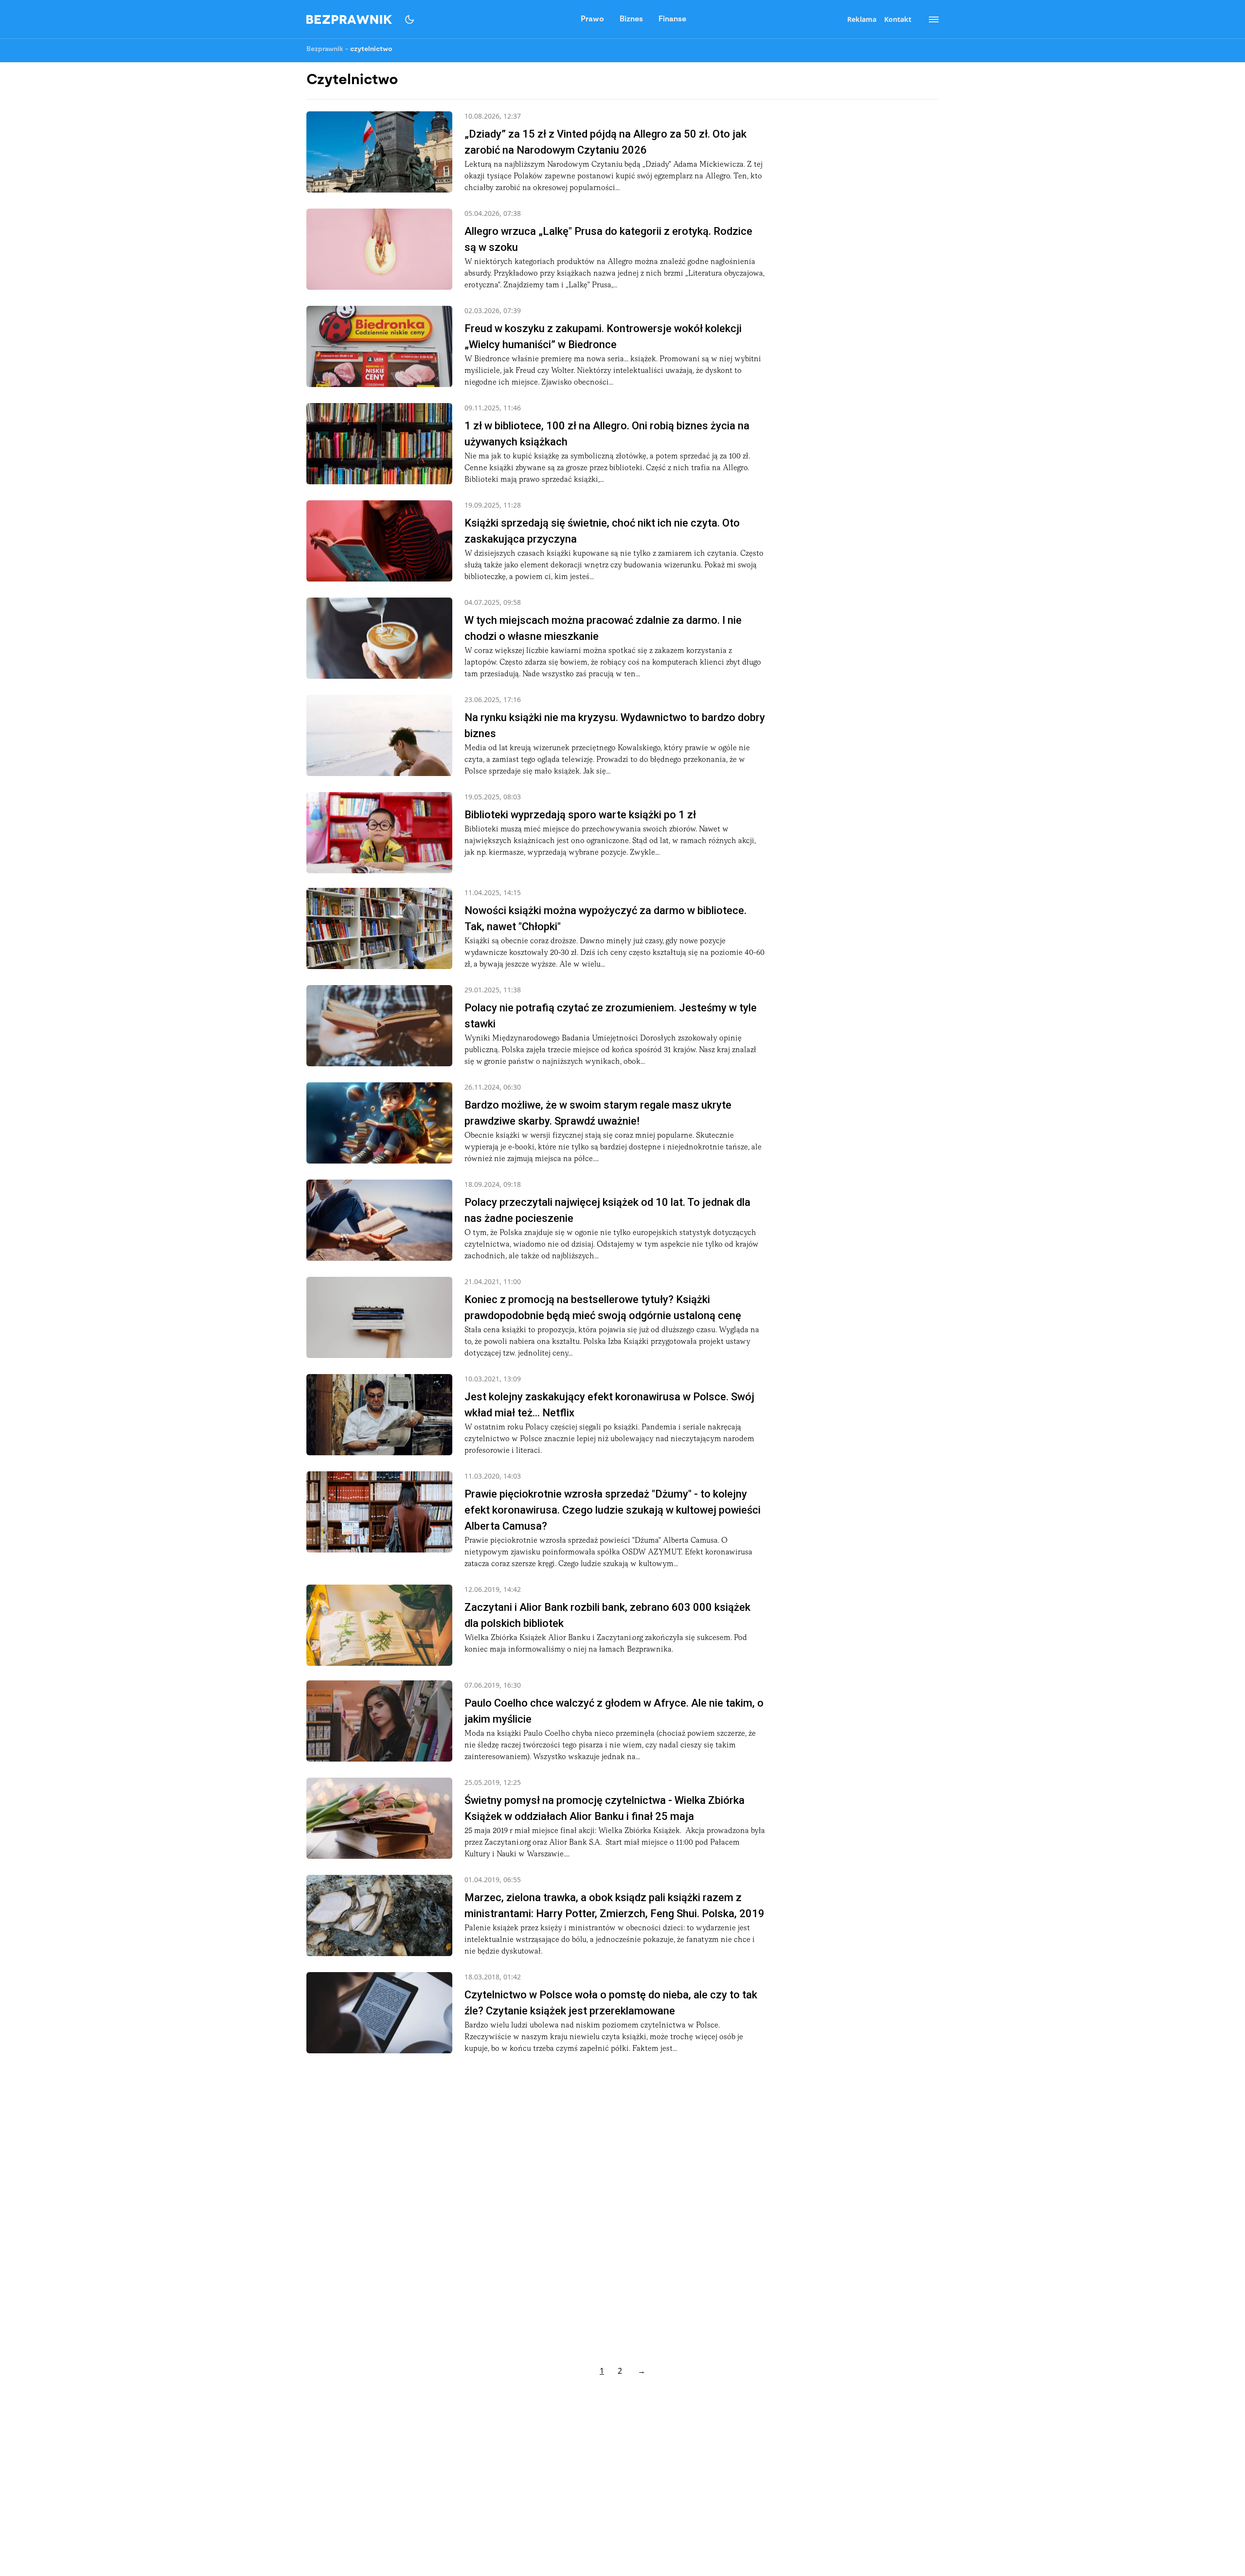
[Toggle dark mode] (409, 19)
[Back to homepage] (349, 19)
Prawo (592, 19)
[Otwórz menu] (929, 19)
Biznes (631, 19)
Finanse (672, 19)
